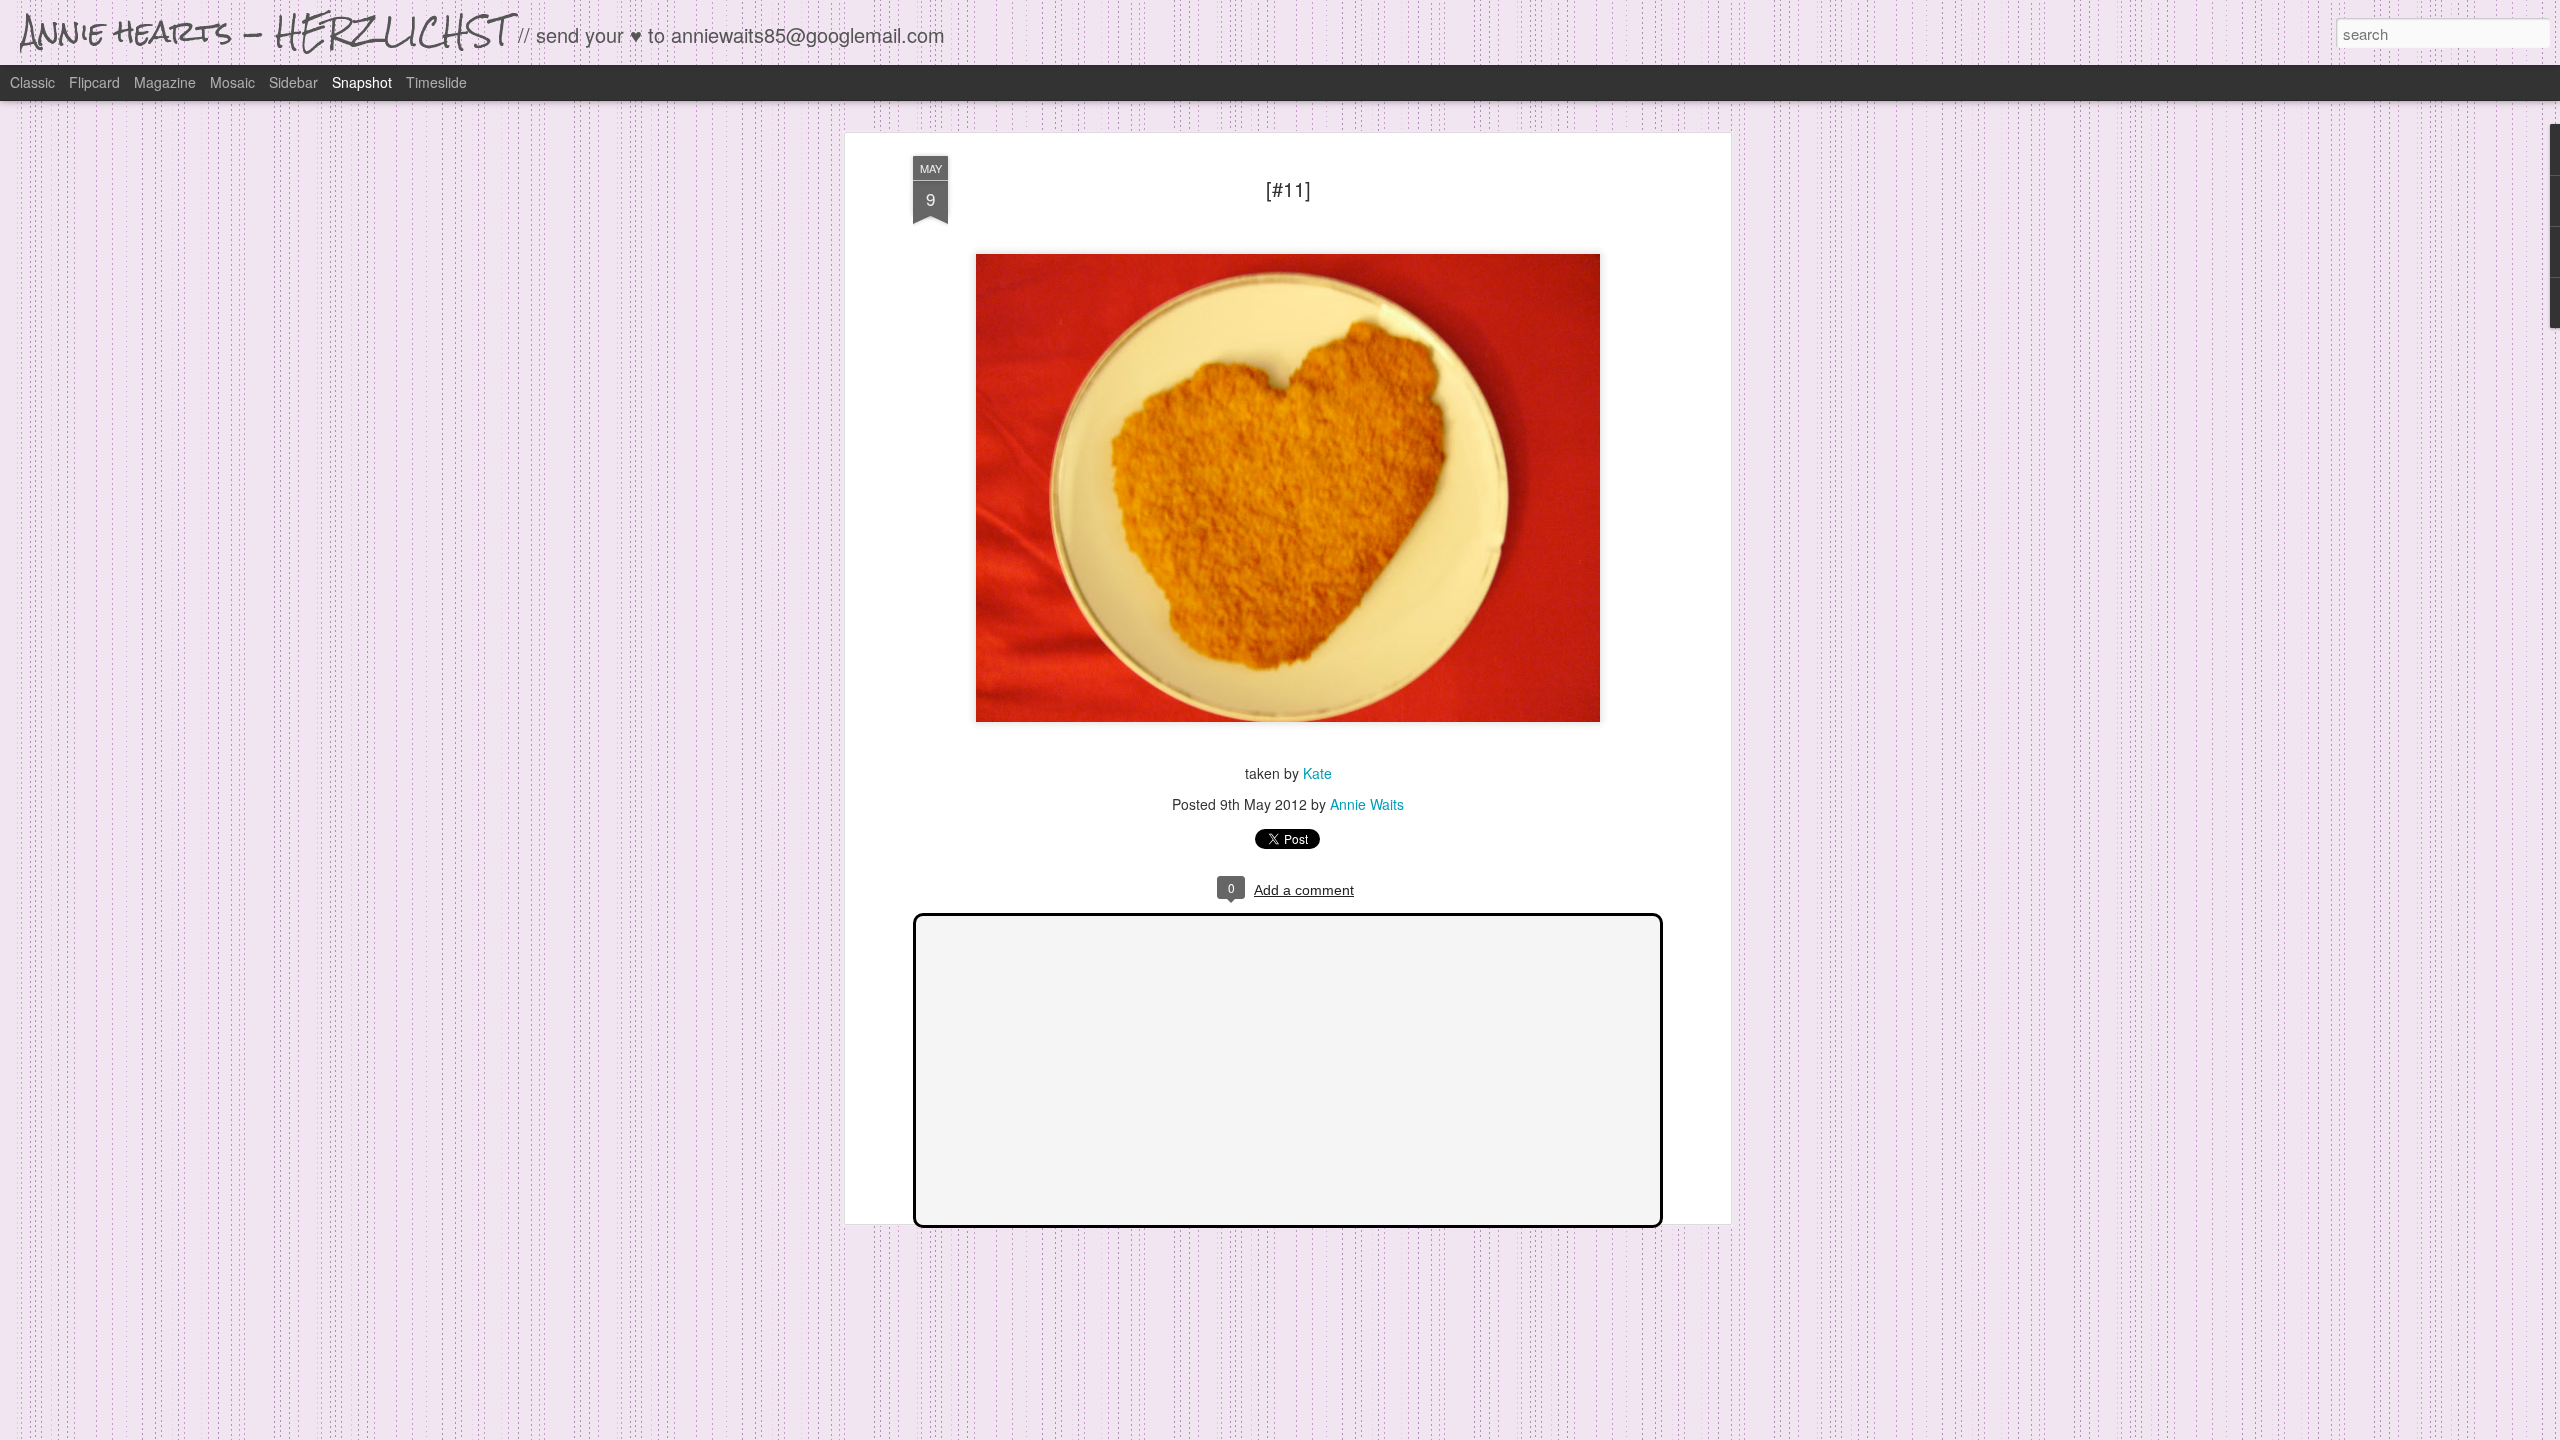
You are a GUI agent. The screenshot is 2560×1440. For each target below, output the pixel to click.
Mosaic (232, 82)
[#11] (1288, 188)
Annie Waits (1367, 804)
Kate (1317, 773)
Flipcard (94, 82)
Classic (32, 82)
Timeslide (436, 82)
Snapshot (362, 82)
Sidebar (293, 82)
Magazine (165, 82)
